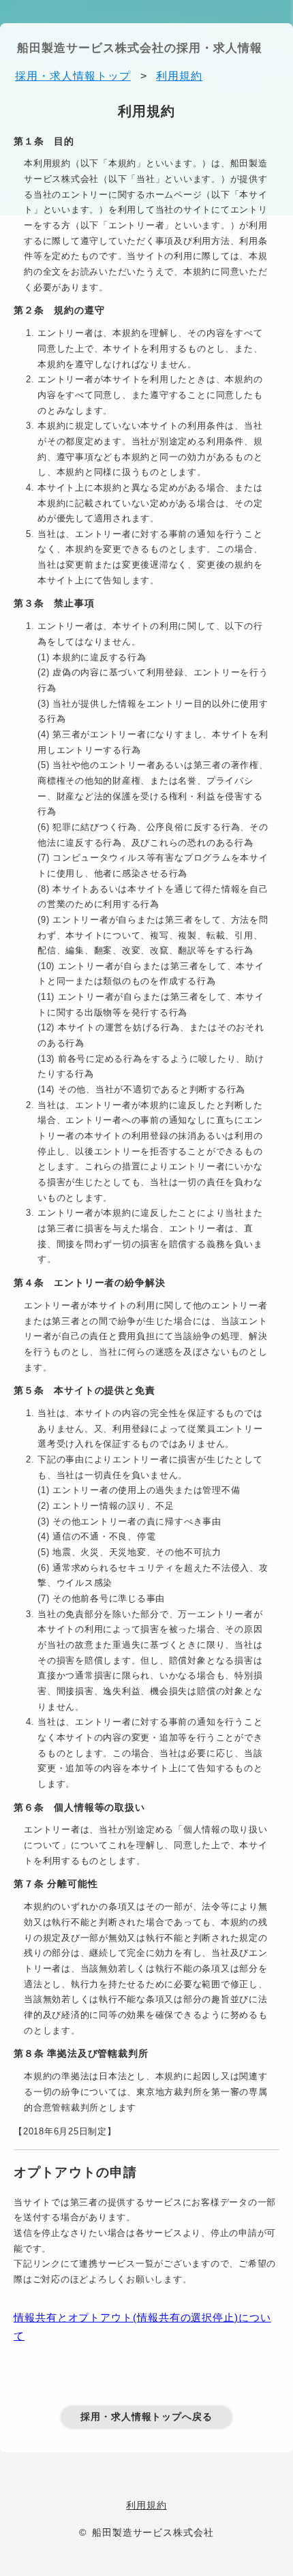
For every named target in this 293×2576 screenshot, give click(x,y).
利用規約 (146, 2505)
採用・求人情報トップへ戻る (146, 2417)
